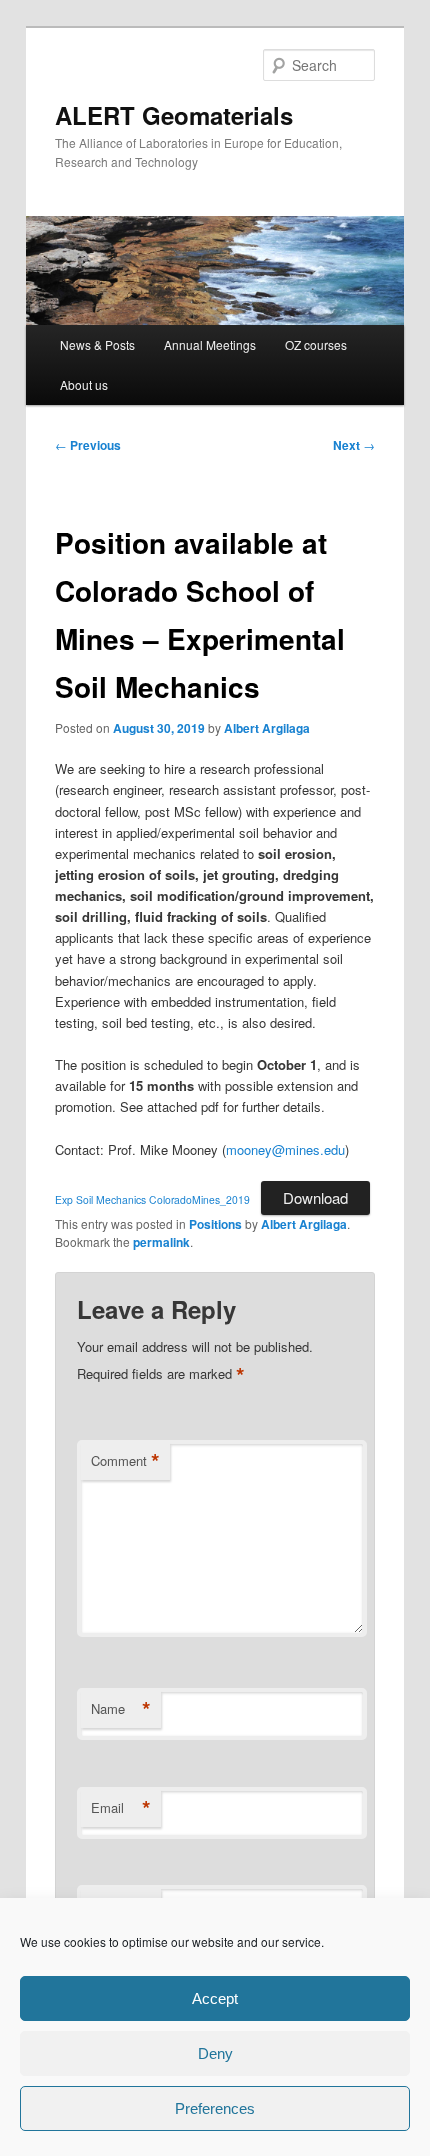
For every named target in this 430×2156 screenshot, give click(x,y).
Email (121, 1808)
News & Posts (97, 344)
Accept (215, 1998)
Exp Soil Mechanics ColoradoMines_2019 (152, 1199)
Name (121, 1709)
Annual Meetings (210, 344)
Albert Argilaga (267, 728)
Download (315, 1197)
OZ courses (316, 344)
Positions (215, 1224)
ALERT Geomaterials (174, 115)
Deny (215, 2053)
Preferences (215, 2108)
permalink (161, 1242)
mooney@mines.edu (285, 1149)
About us (84, 384)
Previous (88, 445)
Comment (125, 1461)
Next (354, 445)
